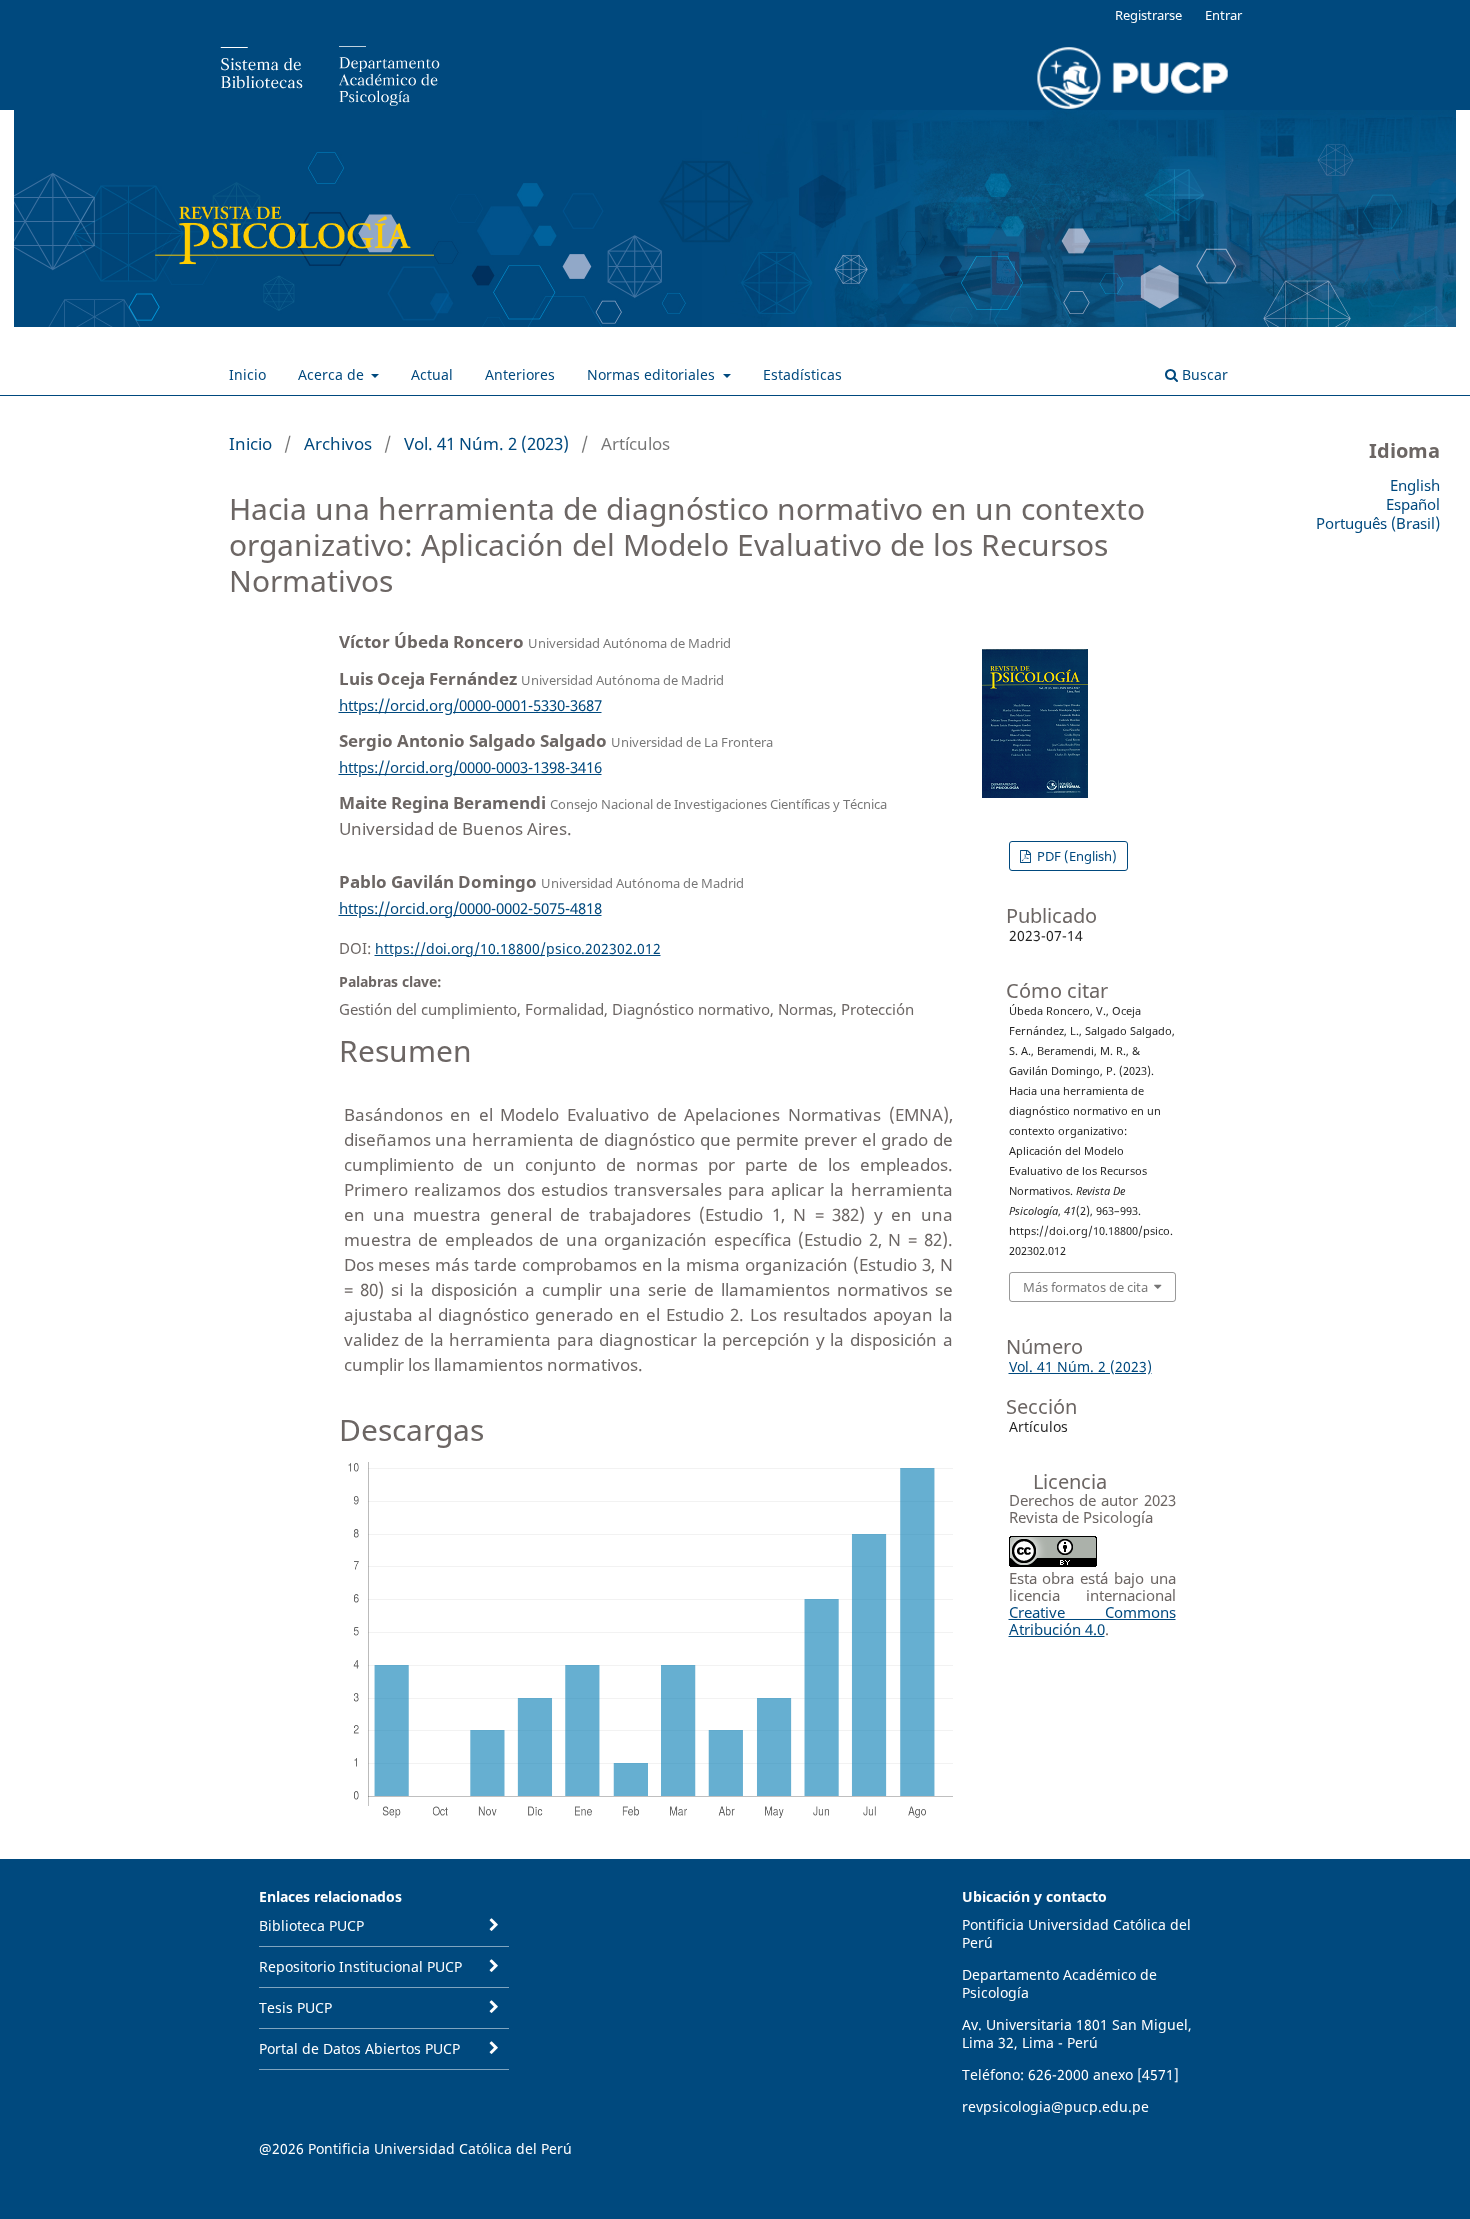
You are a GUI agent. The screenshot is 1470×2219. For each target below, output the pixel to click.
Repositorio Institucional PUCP (360, 1966)
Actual (432, 374)
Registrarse (1148, 15)
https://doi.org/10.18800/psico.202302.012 (518, 948)
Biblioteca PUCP (311, 1925)
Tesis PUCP (295, 2007)
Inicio (247, 374)
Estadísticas (802, 374)
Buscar (1203, 374)
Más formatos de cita (1085, 1287)
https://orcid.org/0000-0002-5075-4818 (470, 908)
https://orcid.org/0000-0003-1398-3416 (470, 767)
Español (1413, 504)
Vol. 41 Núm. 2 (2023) (486, 443)
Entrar (1223, 15)
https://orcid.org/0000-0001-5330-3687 (470, 705)
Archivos (338, 443)
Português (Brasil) (1378, 523)
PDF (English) (1075, 856)
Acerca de (333, 374)
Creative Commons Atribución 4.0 (1092, 1620)
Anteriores (520, 374)
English (1415, 485)
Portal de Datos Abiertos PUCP (359, 2048)
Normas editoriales (653, 374)
